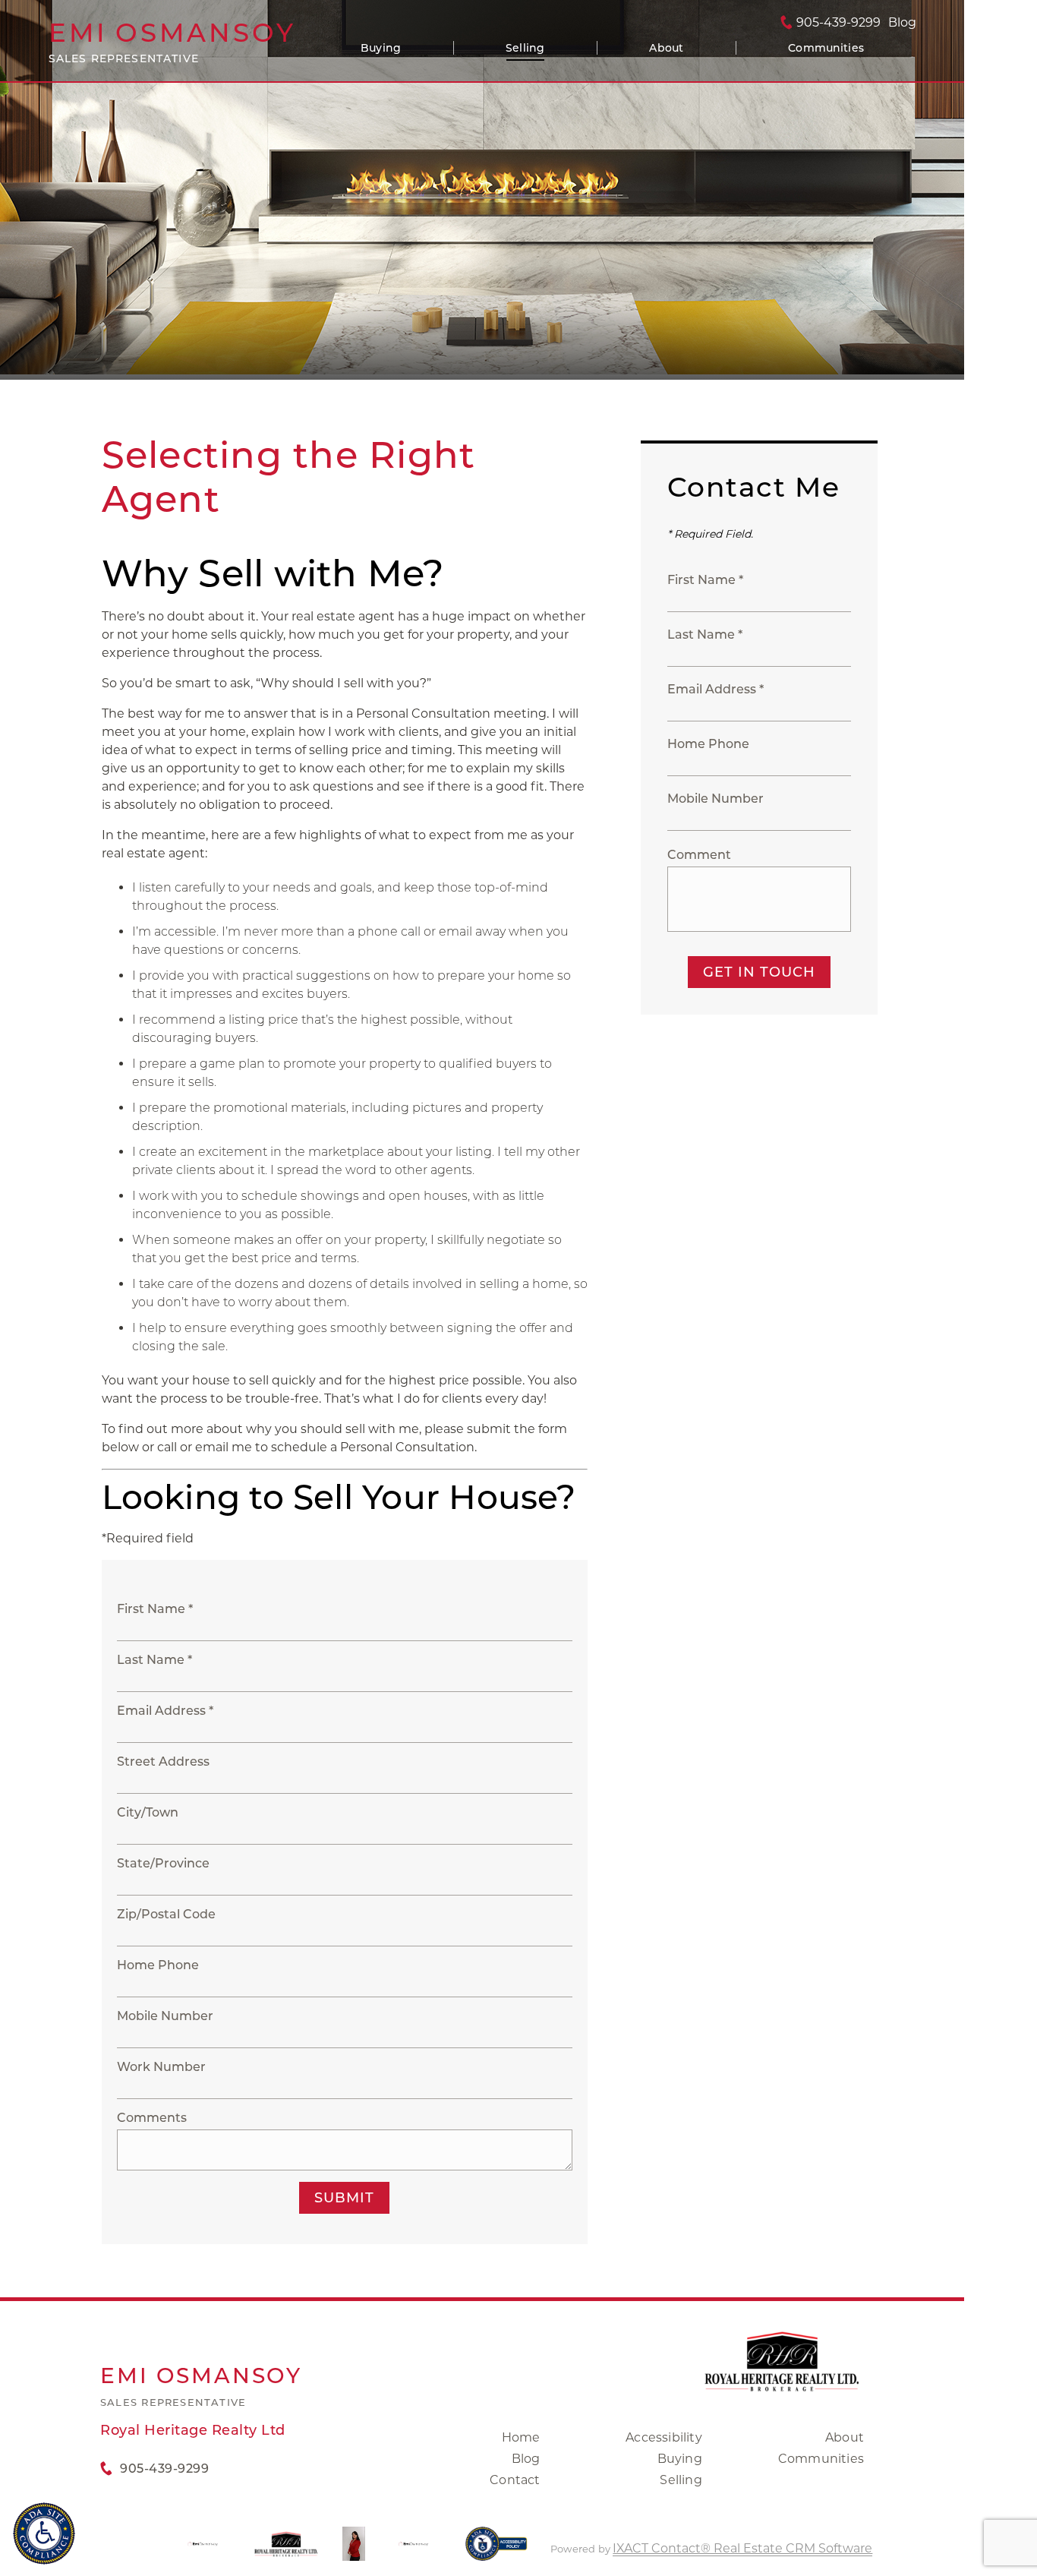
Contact (515, 2480)
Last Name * (154, 1660)
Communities (826, 48)
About (666, 48)
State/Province (163, 1863)
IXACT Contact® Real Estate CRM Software (742, 2548)
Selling (525, 48)
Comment (699, 855)
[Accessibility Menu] (44, 2533)
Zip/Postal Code (166, 1914)
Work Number (161, 2067)
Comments (152, 2118)
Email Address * (165, 1711)
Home (521, 2437)
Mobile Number (165, 2016)
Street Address (163, 1762)
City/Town (148, 1812)
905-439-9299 (838, 23)
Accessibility (664, 2437)
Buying (381, 48)
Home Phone (158, 1965)
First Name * (155, 1609)
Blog (526, 2459)
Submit (344, 2198)
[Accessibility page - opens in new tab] (496, 2551)
